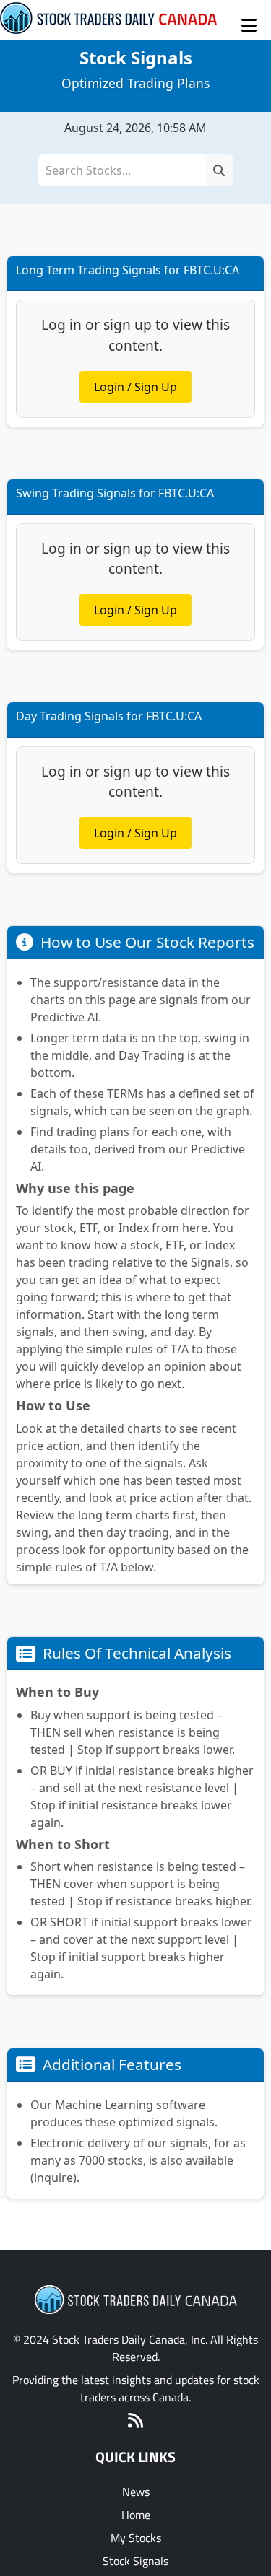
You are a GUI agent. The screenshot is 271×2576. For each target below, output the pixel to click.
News (136, 2492)
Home (136, 2515)
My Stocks (136, 2538)
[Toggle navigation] (249, 25)
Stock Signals (135, 2561)
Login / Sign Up (135, 387)
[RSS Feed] (135, 2422)
